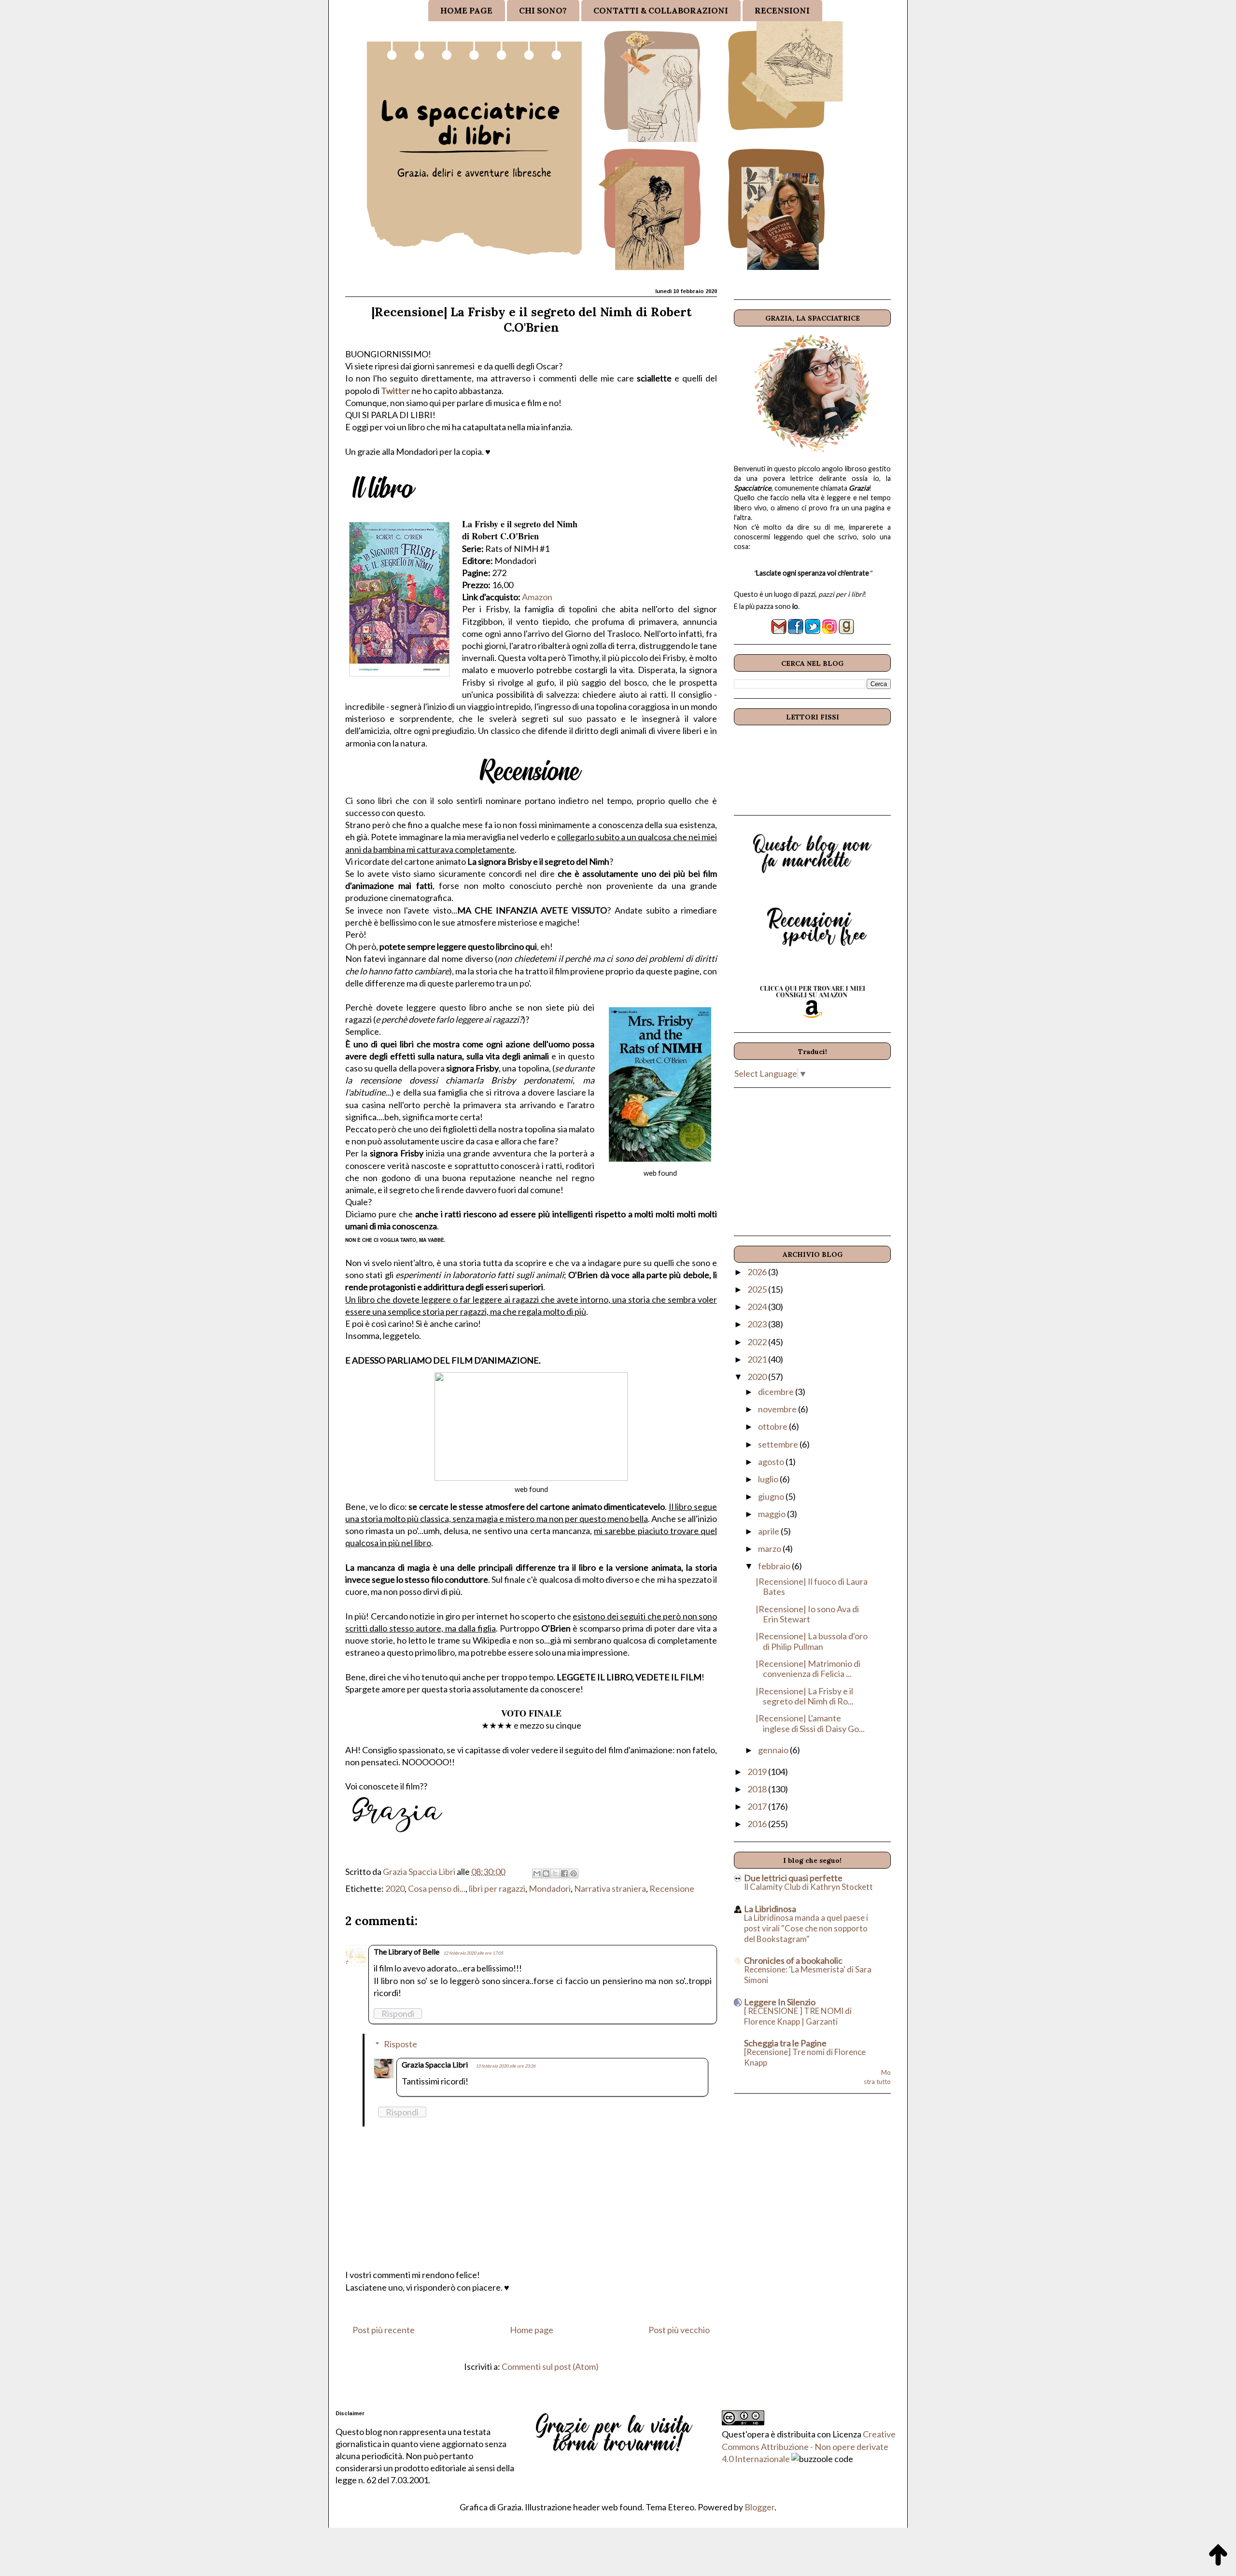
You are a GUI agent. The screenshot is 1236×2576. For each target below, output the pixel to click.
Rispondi (398, 2013)
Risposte (400, 2044)
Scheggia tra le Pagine (785, 2043)
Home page (532, 2330)
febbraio (775, 1566)
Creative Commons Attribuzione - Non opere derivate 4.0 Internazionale (809, 2446)
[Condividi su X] (555, 1873)
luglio (769, 1479)
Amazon (537, 597)
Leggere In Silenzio (780, 2002)
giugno (772, 1496)
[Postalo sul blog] (546, 1873)
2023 (758, 1324)
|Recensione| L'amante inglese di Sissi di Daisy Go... (810, 1723)
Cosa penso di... (437, 1888)
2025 (758, 1289)
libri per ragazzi (497, 1888)
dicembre (777, 1392)
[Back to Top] (1218, 2557)
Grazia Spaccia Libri (435, 2064)
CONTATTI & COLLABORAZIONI (661, 11)
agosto (772, 1462)
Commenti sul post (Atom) (550, 2366)
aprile (769, 1531)
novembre (778, 1409)
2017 (758, 1806)
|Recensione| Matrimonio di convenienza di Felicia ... (808, 1669)
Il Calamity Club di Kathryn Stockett (808, 1887)
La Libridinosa (770, 1909)
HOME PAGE (466, 11)
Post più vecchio (679, 2330)
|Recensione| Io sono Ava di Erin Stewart (807, 1614)
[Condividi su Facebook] (564, 1873)
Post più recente (384, 2330)
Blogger (759, 2507)
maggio (772, 1514)
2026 (758, 1272)
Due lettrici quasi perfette (793, 1878)
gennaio (774, 1750)
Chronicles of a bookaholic (793, 1960)
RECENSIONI (782, 11)
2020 (395, 1888)
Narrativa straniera (610, 1888)
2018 (758, 1789)
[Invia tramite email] (537, 1873)
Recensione (672, 1888)
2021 (758, 1359)
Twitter (395, 391)
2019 (758, 1772)
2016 (758, 1824)
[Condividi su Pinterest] (574, 1873)
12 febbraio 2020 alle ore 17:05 (473, 1953)
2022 (758, 1342)
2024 (758, 1307)
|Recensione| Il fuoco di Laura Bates (812, 1587)
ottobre (773, 1426)
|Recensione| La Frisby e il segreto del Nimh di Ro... (805, 1696)
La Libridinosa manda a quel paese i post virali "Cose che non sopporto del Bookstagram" (806, 1928)
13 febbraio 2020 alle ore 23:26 (506, 2066)
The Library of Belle (407, 1951)
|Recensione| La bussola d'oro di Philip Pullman (812, 1641)
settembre (779, 1444)
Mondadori (550, 1888)
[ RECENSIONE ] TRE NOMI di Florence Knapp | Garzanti (798, 2016)
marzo (770, 1548)
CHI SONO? (543, 11)
